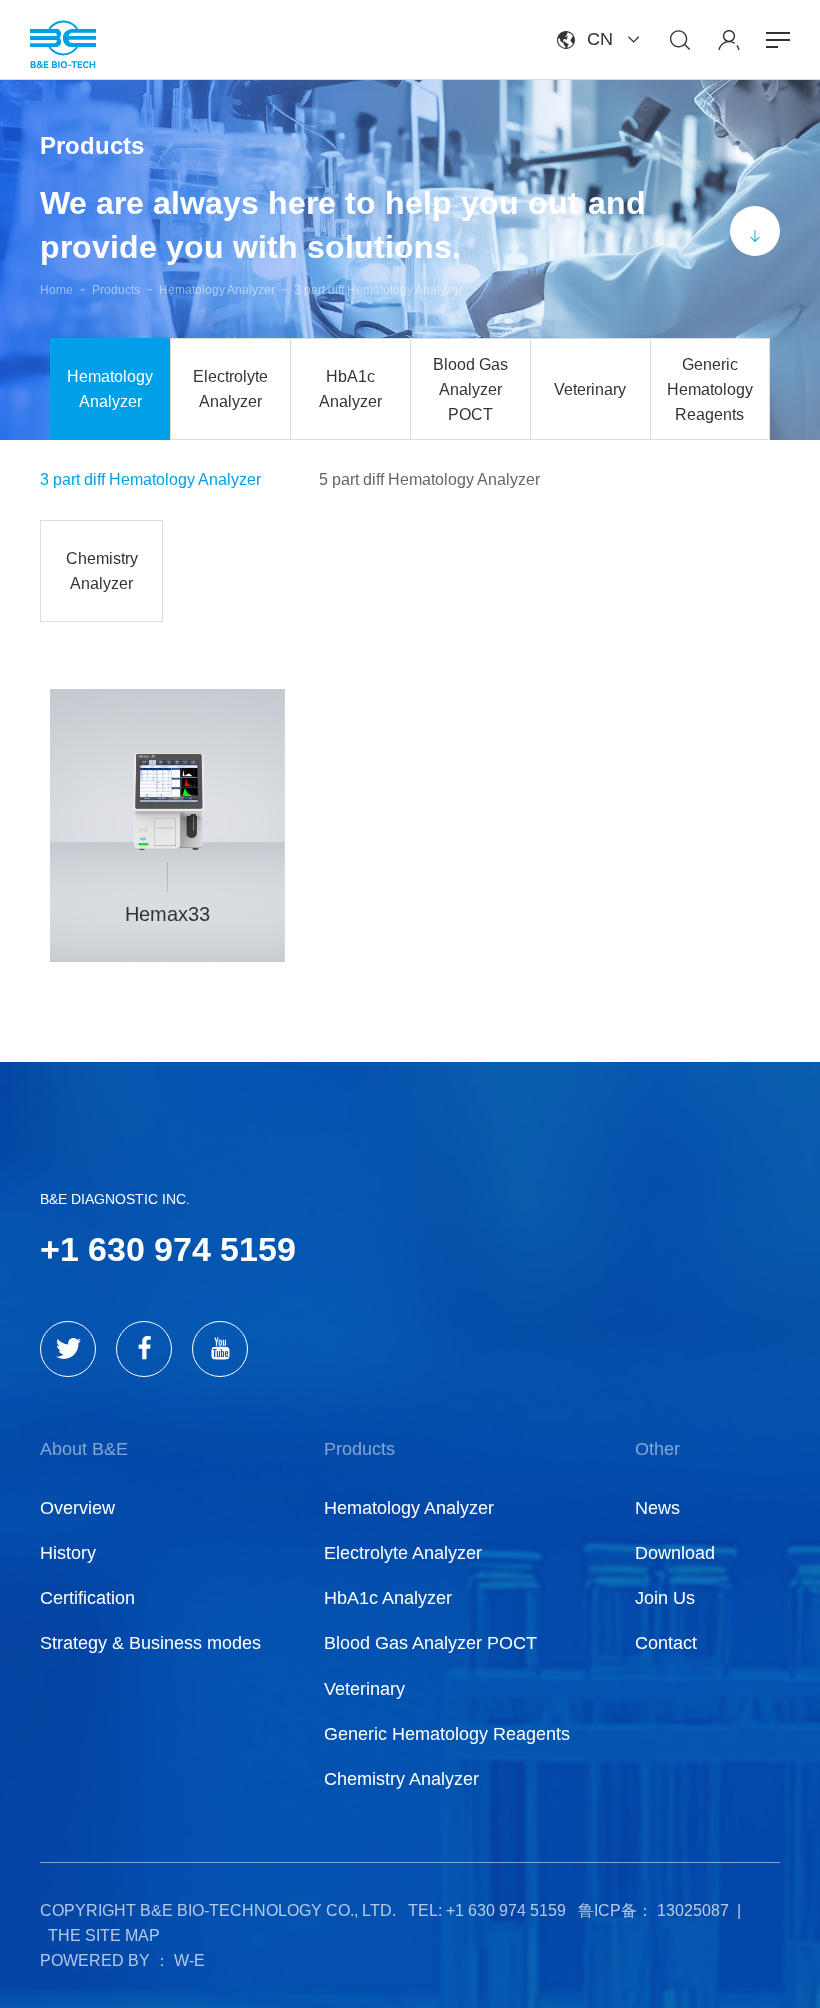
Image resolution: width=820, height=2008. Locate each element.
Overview (77, 1508)
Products (116, 290)
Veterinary (590, 389)
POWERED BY (95, 1960)
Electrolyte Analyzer (230, 389)
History (68, 1553)
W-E (189, 1960)
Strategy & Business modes (150, 1643)
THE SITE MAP (104, 1935)
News (657, 1508)
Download (675, 1553)
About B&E (84, 1449)
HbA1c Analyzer (350, 389)
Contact (666, 1643)
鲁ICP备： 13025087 (653, 1910)
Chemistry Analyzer (102, 571)
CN (600, 39)
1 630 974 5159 (178, 1249)
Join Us (665, 1598)
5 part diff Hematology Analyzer (429, 479)
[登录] (729, 40)
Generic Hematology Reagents (710, 389)
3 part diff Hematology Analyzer (378, 290)
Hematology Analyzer (217, 290)
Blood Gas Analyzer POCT (470, 389)
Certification (87, 1598)
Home (56, 290)
